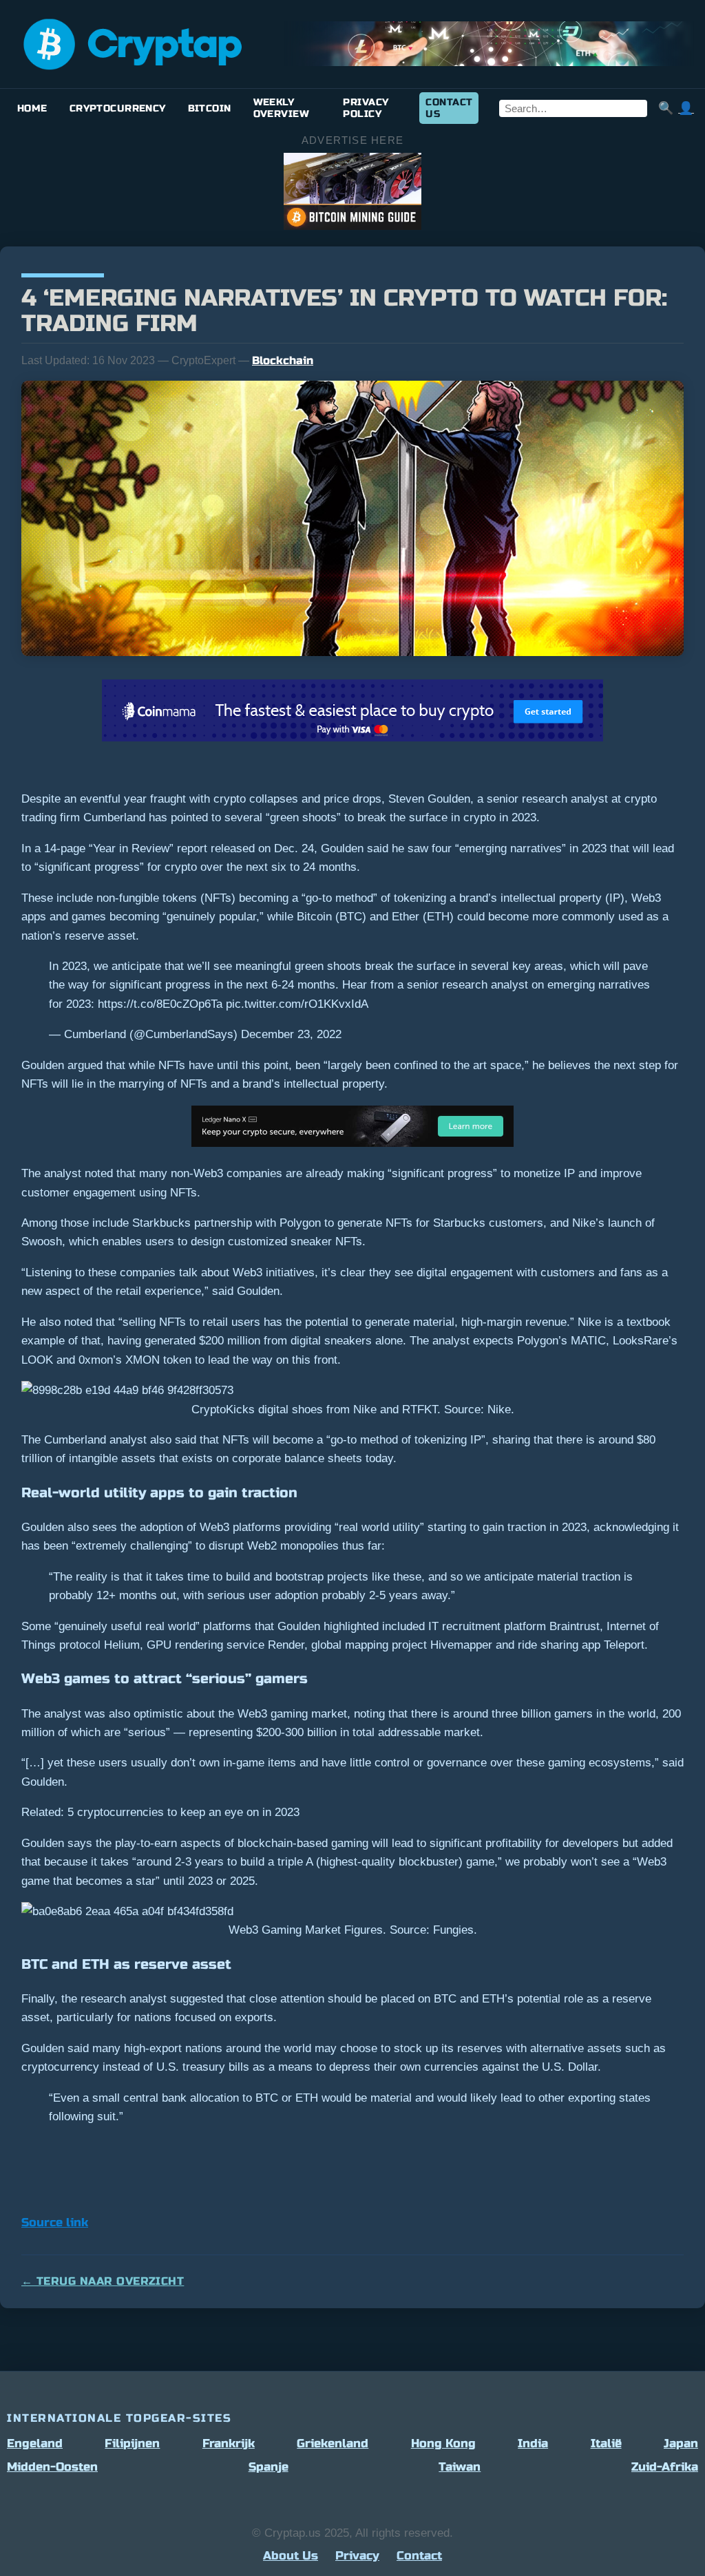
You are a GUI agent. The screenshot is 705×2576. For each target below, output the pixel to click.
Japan (681, 2443)
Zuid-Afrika (665, 2467)
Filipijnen (132, 2443)
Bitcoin (210, 108)
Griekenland (333, 2443)
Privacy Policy (366, 108)
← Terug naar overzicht (103, 2281)
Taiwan (460, 2467)
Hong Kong (443, 2443)
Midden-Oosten (52, 2467)
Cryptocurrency (118, 108)
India (533, 2443)
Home (32, 108)
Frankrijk (229, 2443)
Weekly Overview (281, 108)
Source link (55, 2223)
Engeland (35, 2443)
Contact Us (449, 108)
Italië (606, 2443)
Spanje (269, 2467)
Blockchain (283, 360)
